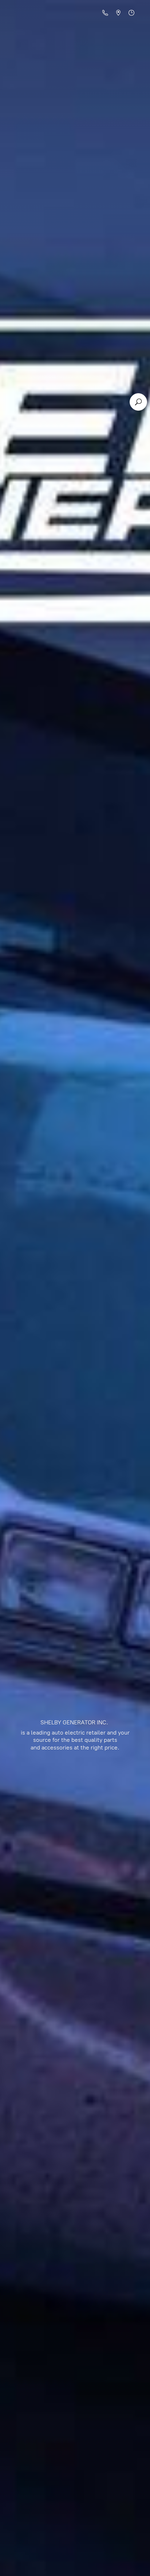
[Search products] (138, 402)
